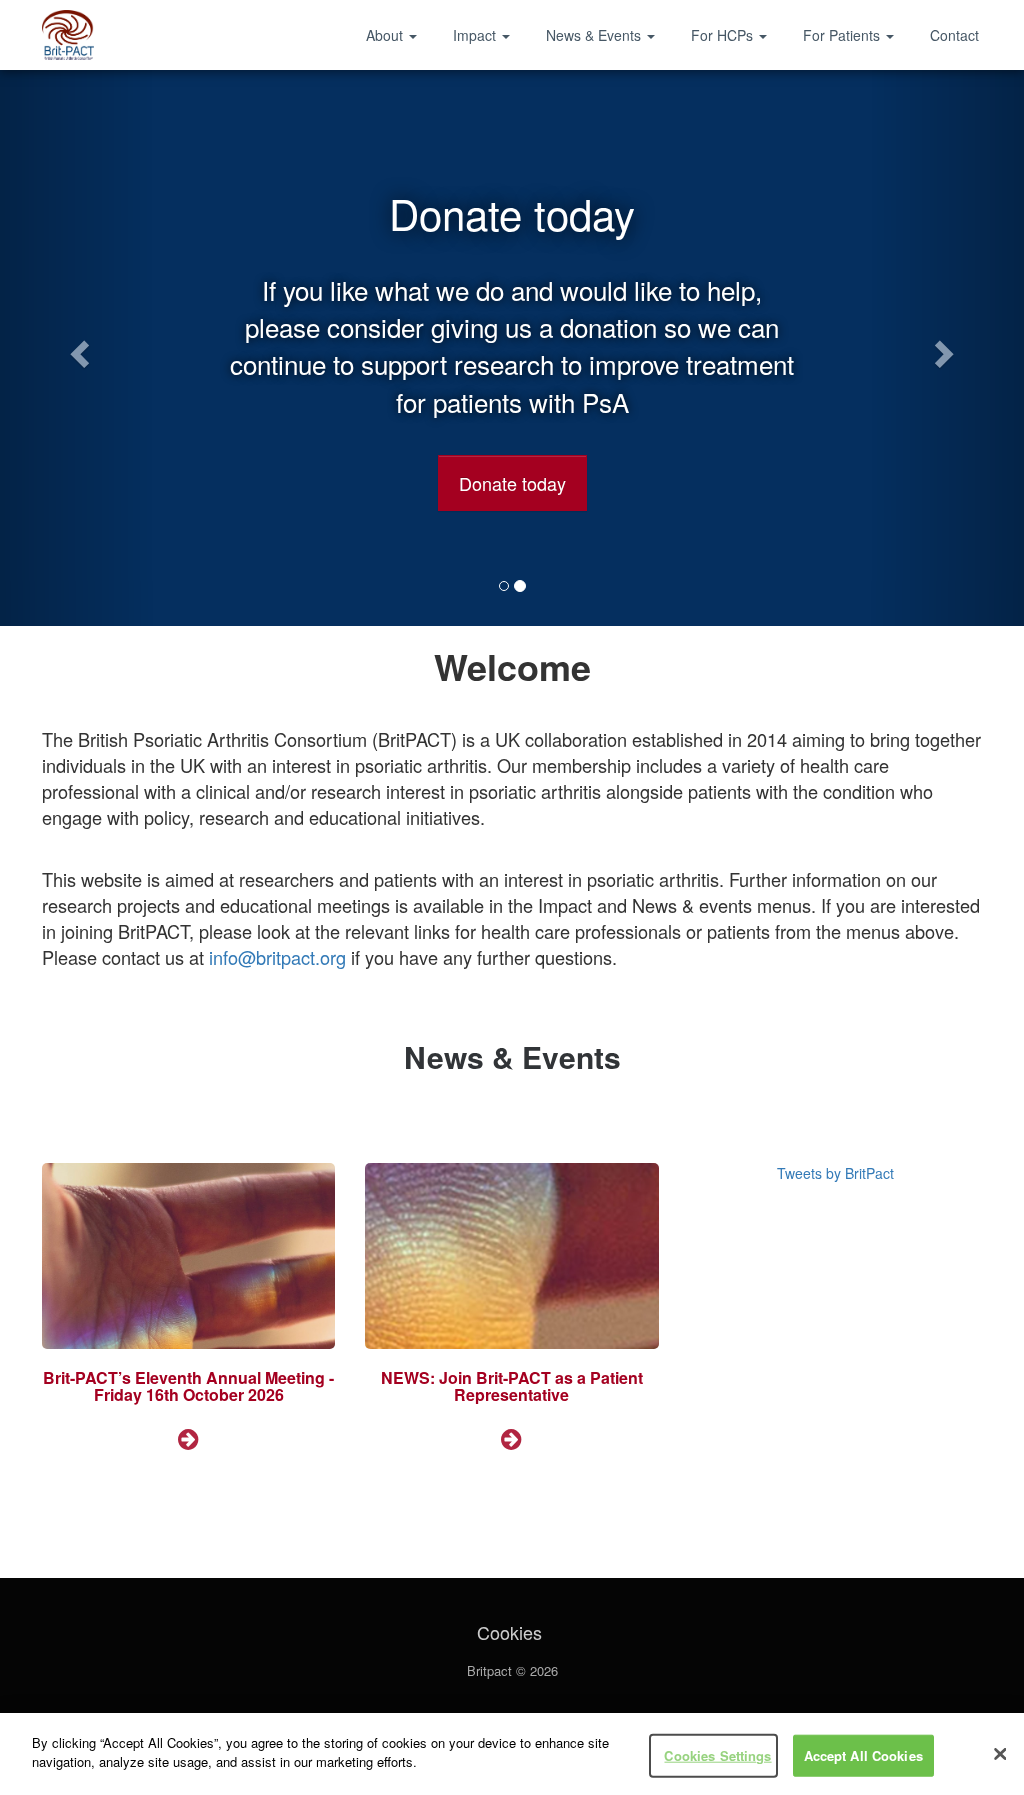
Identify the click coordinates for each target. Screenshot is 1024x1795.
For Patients (843, 35)
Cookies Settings (717, 1755)
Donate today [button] (512, 483)
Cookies (509, 1632)
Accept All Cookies (863, 1755)
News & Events (595, 35)
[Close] (1000, 1754)
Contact (954, 35)
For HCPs (724, 35)
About (386, 35)
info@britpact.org (277, 957)
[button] (77, 348)
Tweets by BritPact (835, 1173)
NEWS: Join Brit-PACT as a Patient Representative (512, 1386)
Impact (476, 35)
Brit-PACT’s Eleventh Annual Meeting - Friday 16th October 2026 (188, 1386)
